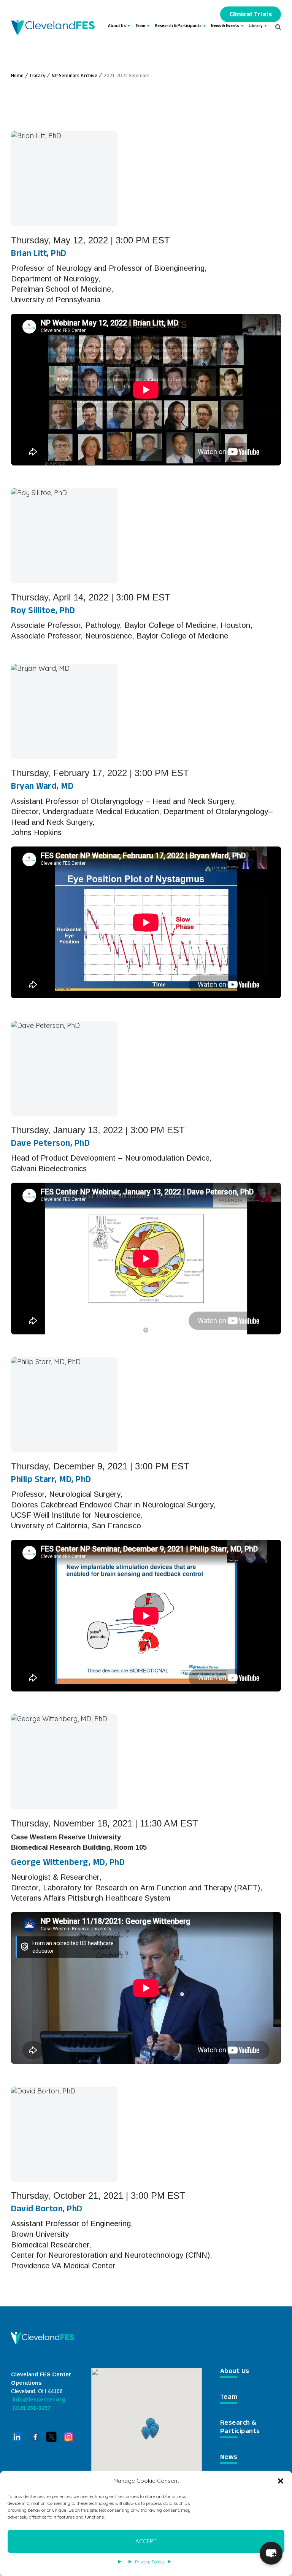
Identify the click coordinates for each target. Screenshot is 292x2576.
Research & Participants (178, 26)
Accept (146, 2541)
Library (256, 26)
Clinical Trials (251, 15)
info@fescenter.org (38, 2400)
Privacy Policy (149, 2562)
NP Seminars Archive (75, 76)
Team (140, 26)
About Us (117, 26)
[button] (281, 2481)
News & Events (225, 26)
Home (17, 76)
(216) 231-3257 (31, 2408)
